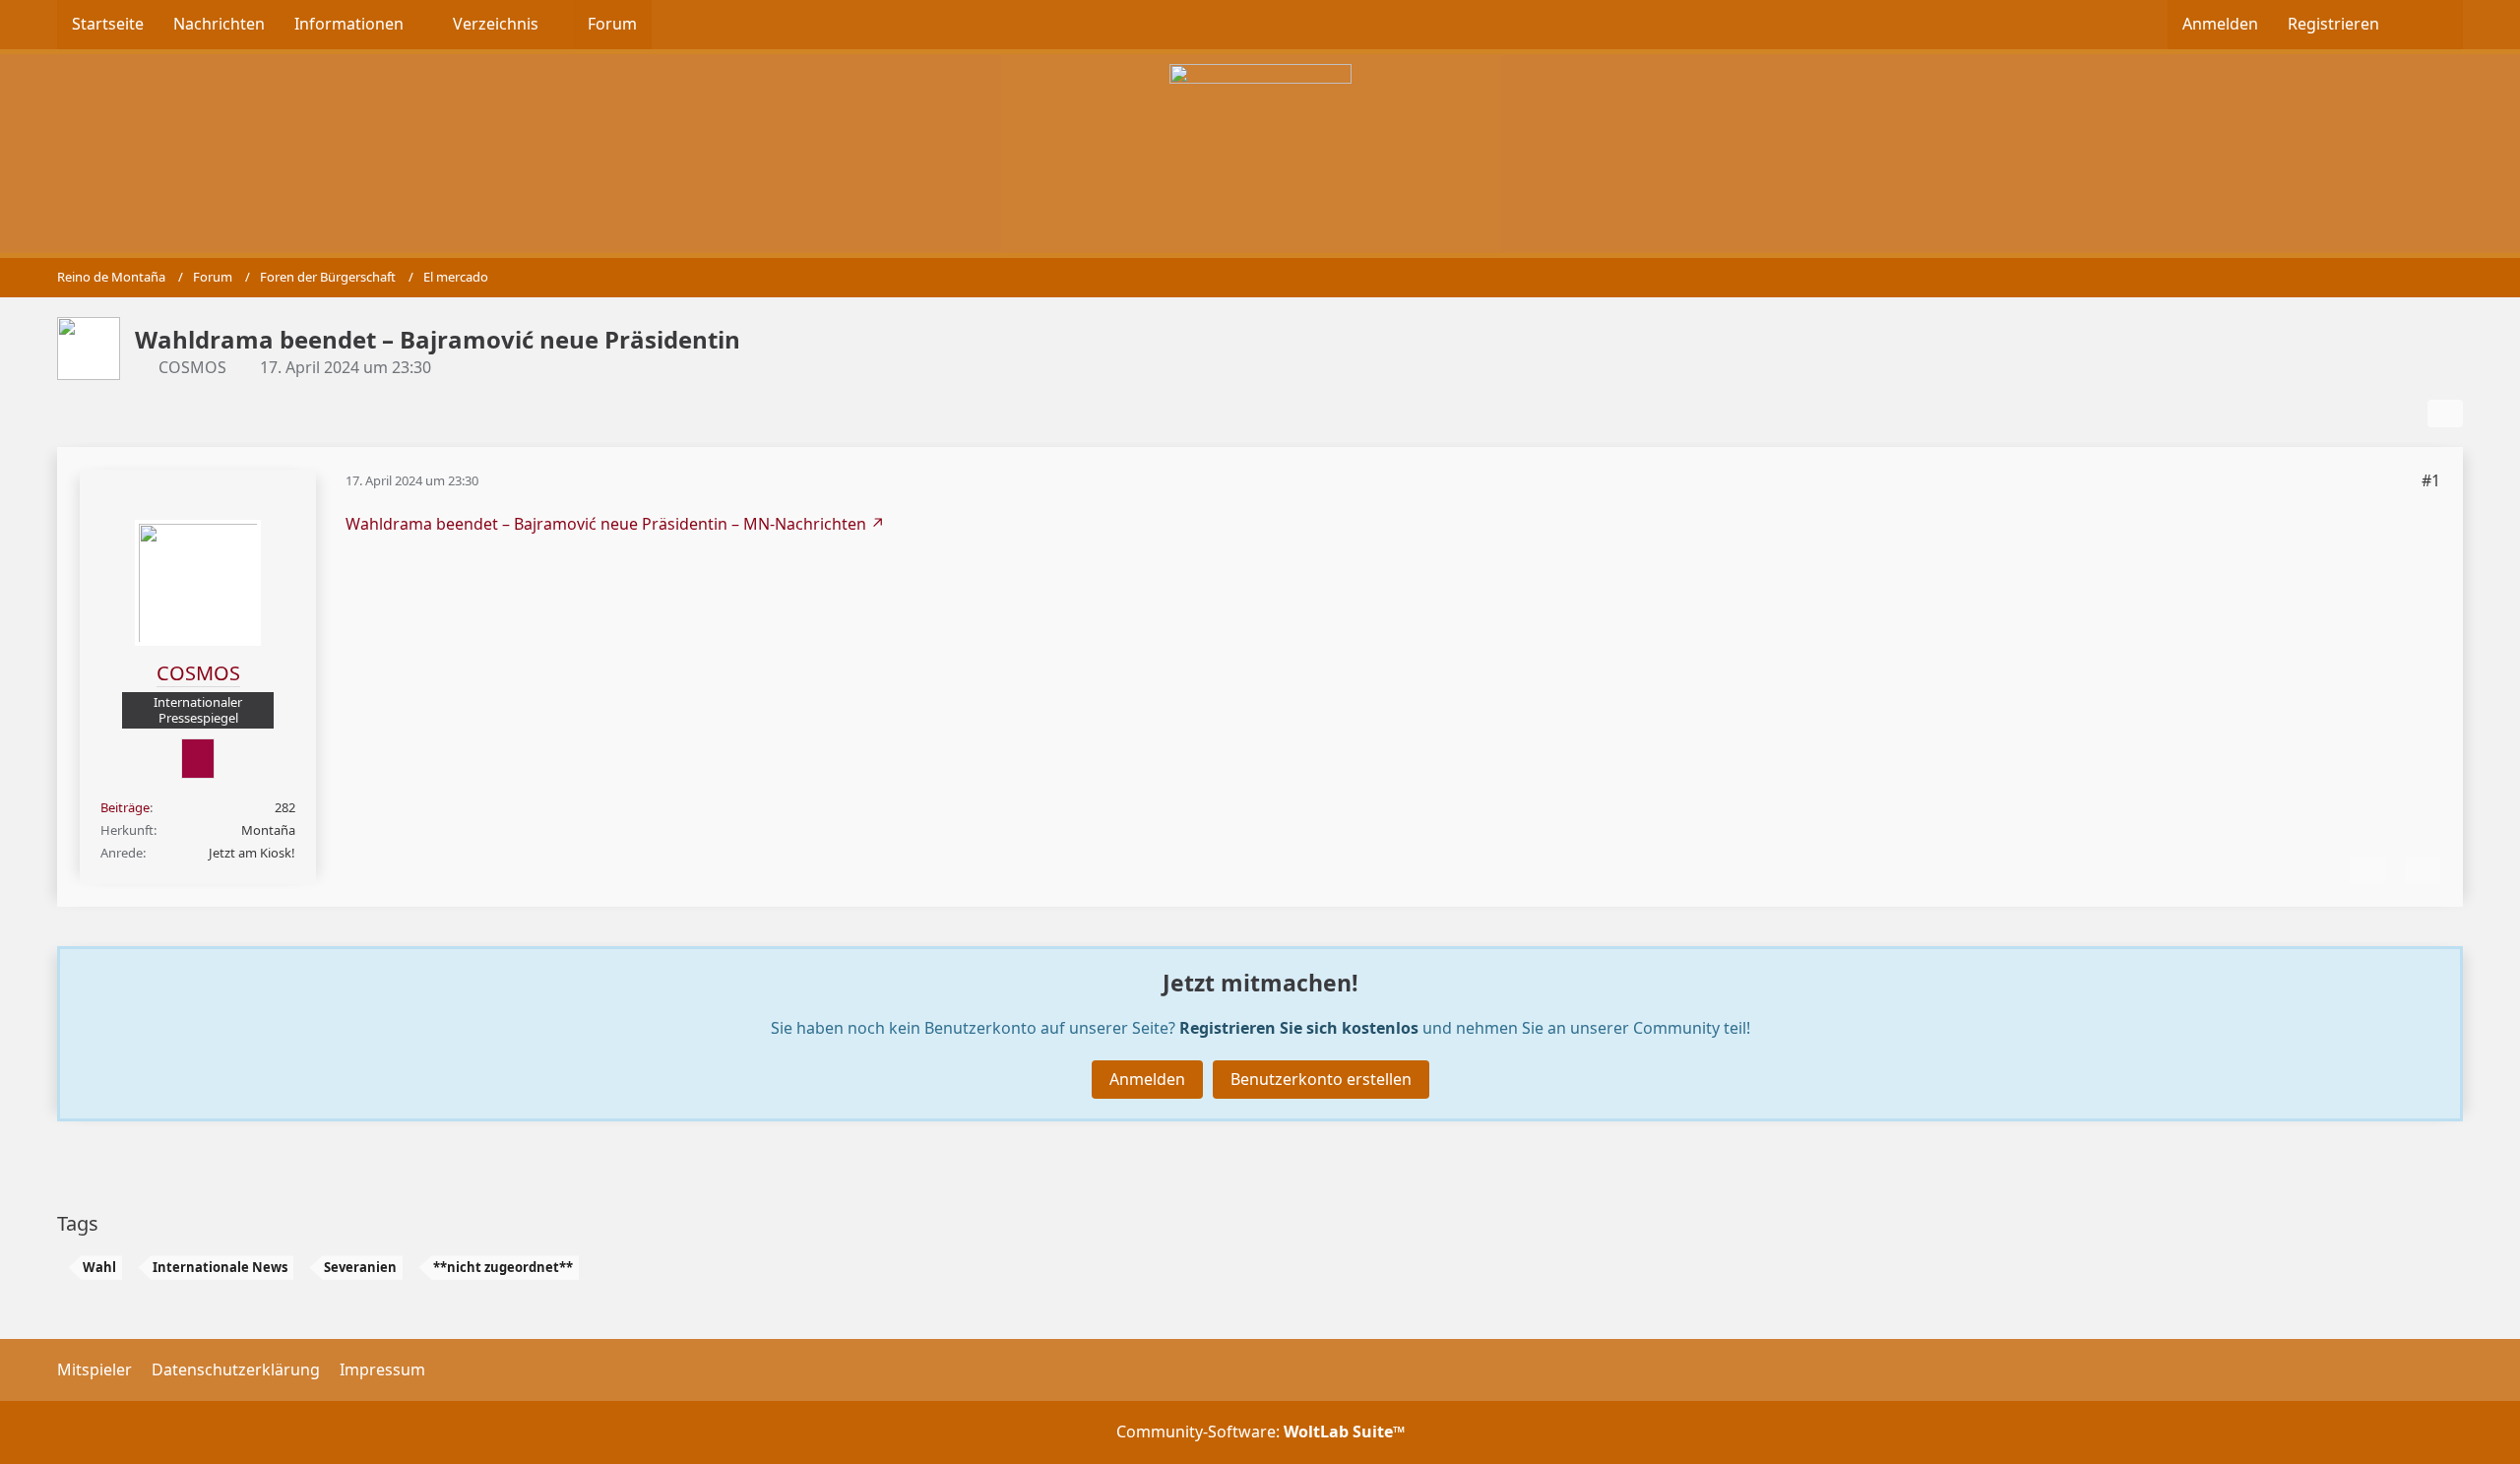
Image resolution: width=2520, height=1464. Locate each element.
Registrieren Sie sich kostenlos (1299, 1028)
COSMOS (192, 367)
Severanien (360, 1267)
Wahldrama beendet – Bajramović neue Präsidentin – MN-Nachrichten (606, 524)
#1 (2431, 480)
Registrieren (2333, 24)
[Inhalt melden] (2367, 870)
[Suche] (2428, 25)
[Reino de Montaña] (1260, 151)
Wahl (99, 1267)
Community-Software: (1260, 1432)
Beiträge (125, 807)
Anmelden (2220, 24)
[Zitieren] (2423, 870)
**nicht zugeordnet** (503, 1267)
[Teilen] (2445, 414)
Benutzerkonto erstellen (1321, 1079)
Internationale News (220, 1267)
